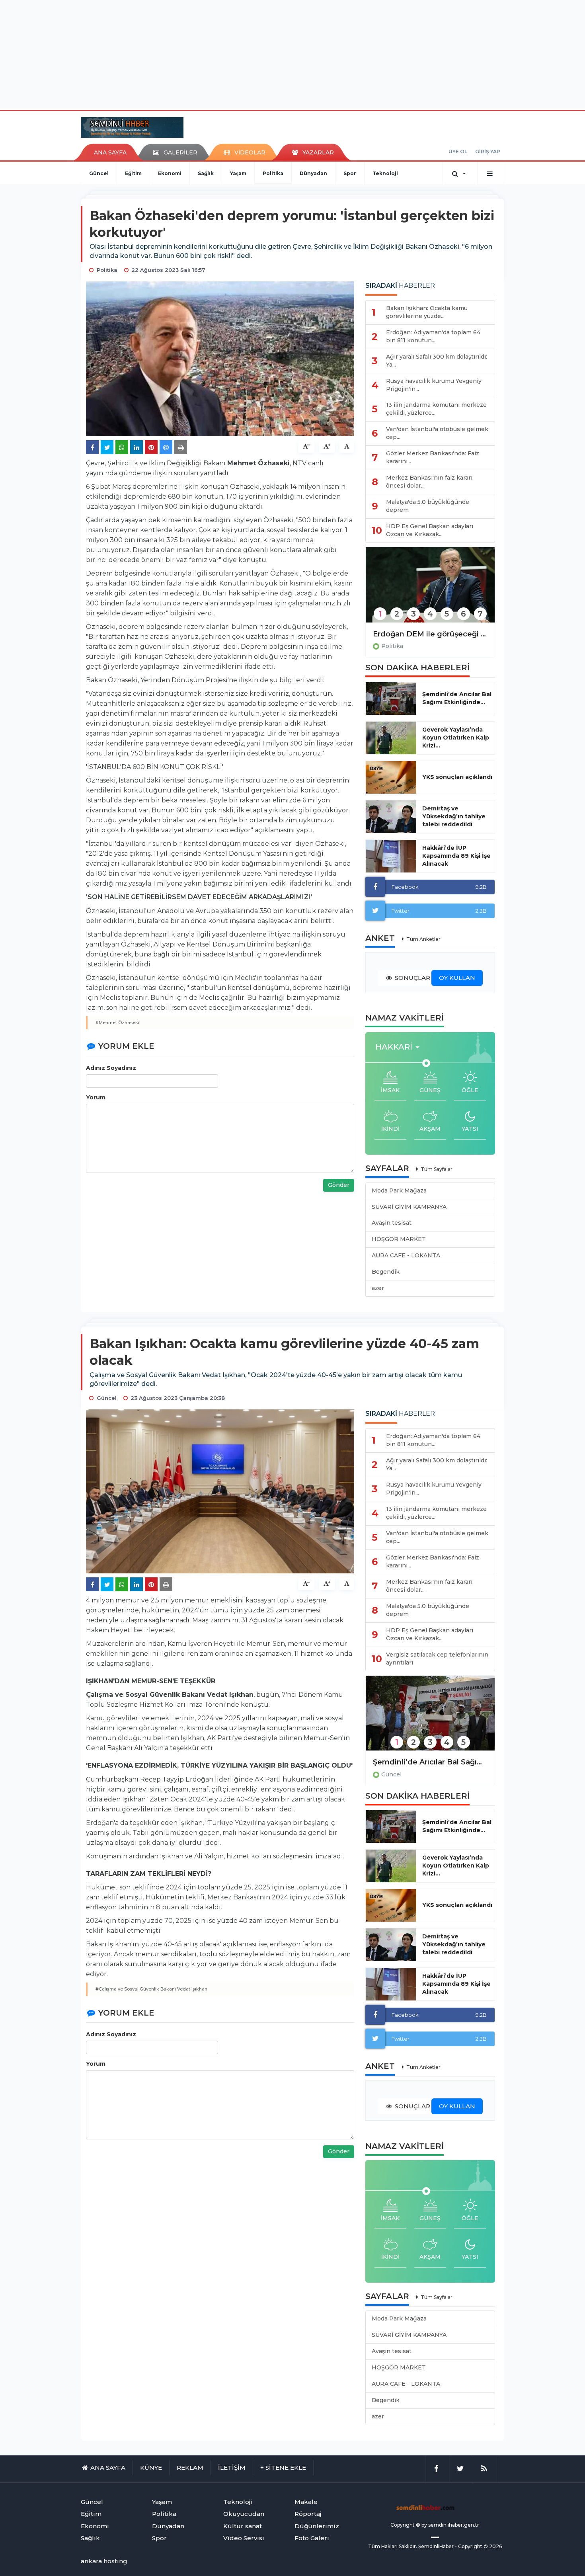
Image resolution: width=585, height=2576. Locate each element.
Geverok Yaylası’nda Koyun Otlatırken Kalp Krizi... (456, 738)
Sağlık (206, 173)
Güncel (99, 173)
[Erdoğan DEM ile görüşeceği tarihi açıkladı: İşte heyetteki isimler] (430, 590)
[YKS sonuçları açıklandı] (391, 777)
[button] (400, 1047)
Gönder (339, 1185)
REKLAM (190, 2468)
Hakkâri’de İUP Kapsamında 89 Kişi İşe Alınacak (456, 856)
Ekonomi (170, 173)
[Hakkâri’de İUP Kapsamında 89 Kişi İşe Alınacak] (391, 856)
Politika (273, 173)
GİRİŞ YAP (488, 151)
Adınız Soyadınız (111, 1068)
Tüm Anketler (423, 939)
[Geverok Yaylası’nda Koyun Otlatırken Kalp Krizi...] (391, 738)
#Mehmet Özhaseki (117, 1023)
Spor (350, 173)
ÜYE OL (458, 151)
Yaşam (238, 173)
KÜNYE (151, 2468)
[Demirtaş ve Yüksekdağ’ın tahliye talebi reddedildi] (391, 817)
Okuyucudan (244, 2514)
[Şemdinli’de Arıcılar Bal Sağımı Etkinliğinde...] (391, 699)
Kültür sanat (243, 2526)
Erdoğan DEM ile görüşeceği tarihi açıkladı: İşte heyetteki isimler (430, 634)
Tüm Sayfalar (437, 1169)
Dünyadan (313, 173)
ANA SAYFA (110, 152)
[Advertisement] (292, 54)
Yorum (96, 1097)
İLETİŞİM (232, 2468)
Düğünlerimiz (317, 2526)
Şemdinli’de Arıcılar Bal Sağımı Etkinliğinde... (457, 698)
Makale (306, 2502)
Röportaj (308, 2514)
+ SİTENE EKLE (283, 2468)
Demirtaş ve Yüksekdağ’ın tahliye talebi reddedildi (454, 816)
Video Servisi (244, 2538)
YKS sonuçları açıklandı (457, 777)
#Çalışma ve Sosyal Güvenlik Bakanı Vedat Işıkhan (151, 1989)
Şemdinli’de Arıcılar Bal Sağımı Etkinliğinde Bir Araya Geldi (430, 1762)
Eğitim (133, 173)
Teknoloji (385, 173)
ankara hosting (104, 2561)
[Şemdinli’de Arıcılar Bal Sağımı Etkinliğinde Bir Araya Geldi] (430, 1718)
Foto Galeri (312, 2538)
